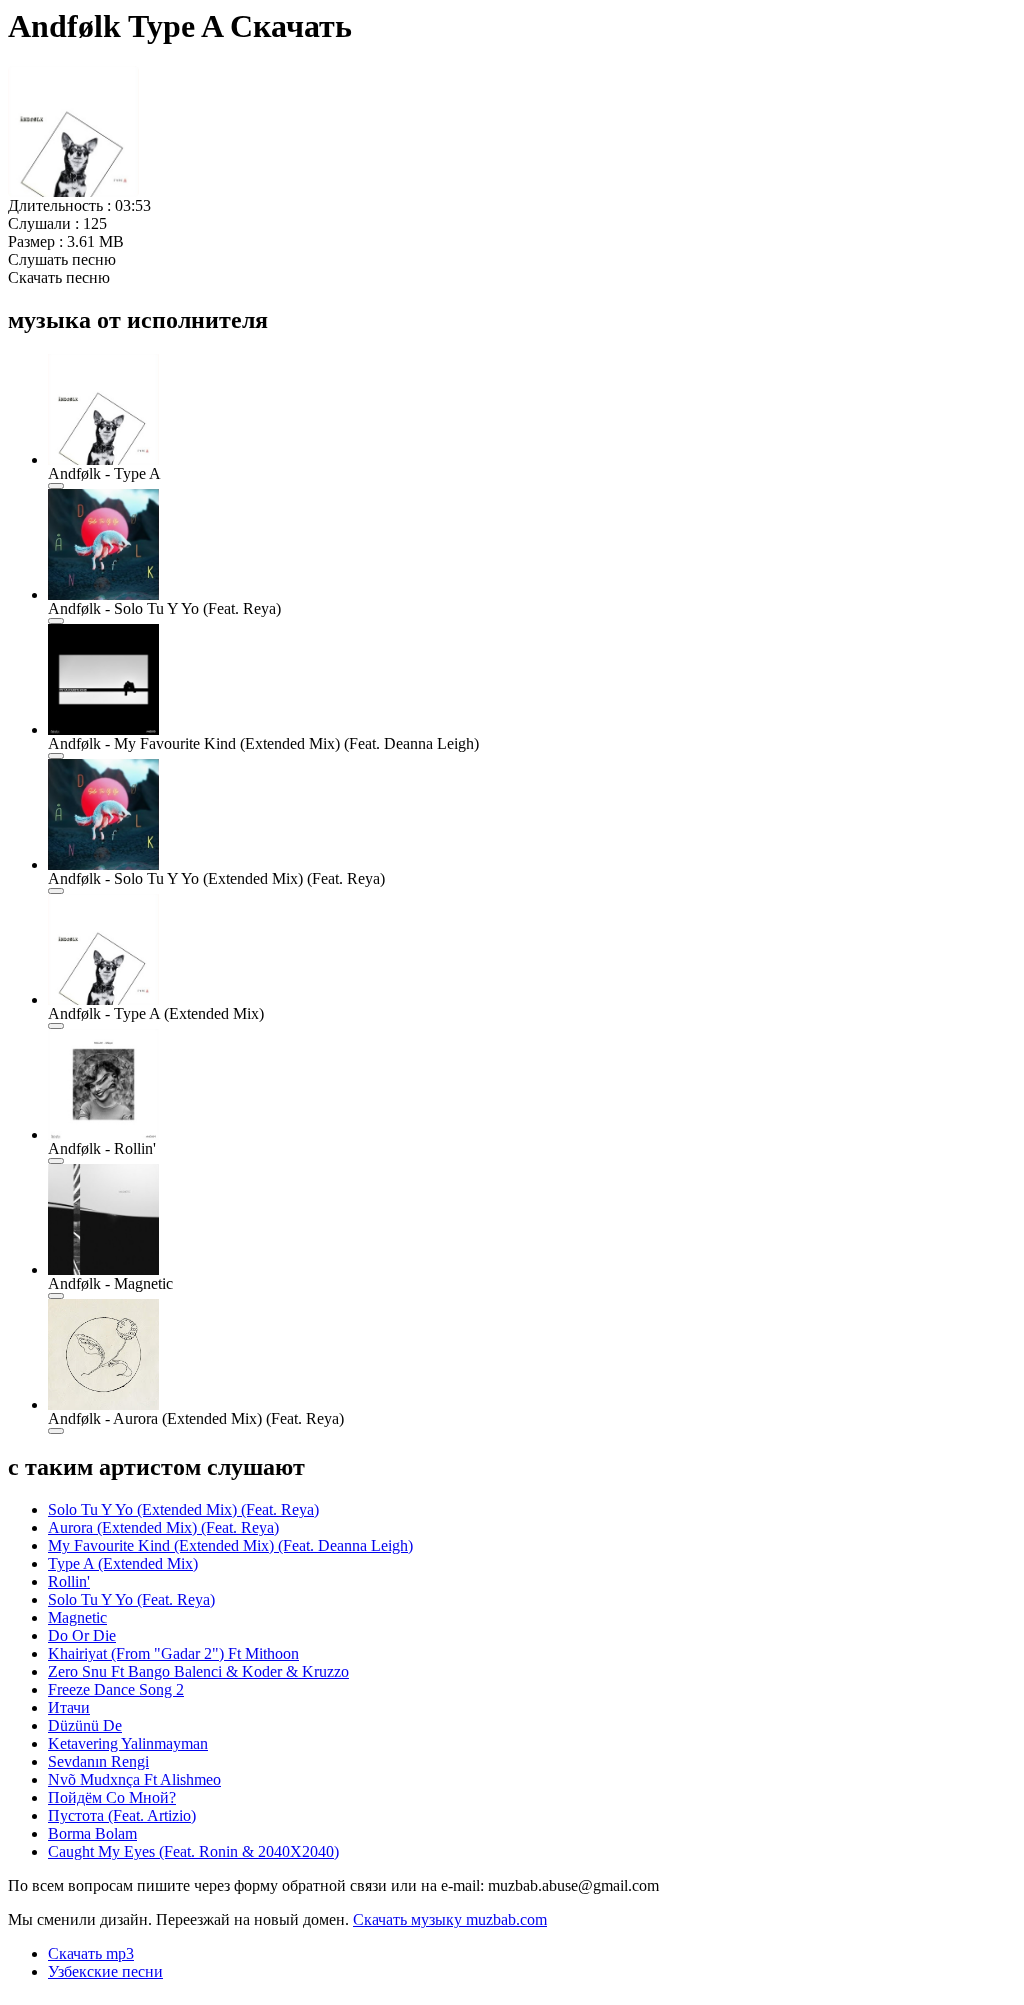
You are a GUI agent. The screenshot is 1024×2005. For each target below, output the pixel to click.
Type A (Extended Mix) (123, 1563)
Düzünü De (85, 1725)
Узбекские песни (105, 1971)
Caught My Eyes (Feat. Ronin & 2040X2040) (193, 1851)
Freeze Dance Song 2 (116, 1689)
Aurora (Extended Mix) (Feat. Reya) (163, 1527)
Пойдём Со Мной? (112, 1797)
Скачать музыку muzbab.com (450, 1919)
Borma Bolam (92, 1833)
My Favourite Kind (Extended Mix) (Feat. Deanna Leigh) (230, 1545)
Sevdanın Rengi (98, 1761)
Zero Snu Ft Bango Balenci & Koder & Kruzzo (198, 1671)
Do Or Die (82, 1635)
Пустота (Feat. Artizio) (122, 1815)
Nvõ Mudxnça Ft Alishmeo (134, 1779)
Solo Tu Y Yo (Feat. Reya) (131, 1599)
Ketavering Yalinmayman (128, 1743)
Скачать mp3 (91, 1953)
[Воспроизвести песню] (56, 486)
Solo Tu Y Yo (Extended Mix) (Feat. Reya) (183, 1509)
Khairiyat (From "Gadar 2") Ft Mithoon (173, 1653)
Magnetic (77, 1617)
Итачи (69, 1707)
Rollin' (69, 1581)
